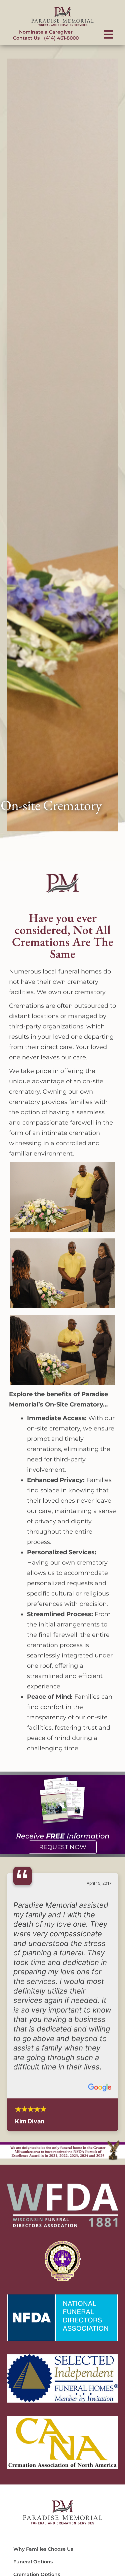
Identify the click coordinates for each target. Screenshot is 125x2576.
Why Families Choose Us (43, 2549)
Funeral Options (33, 2562)
